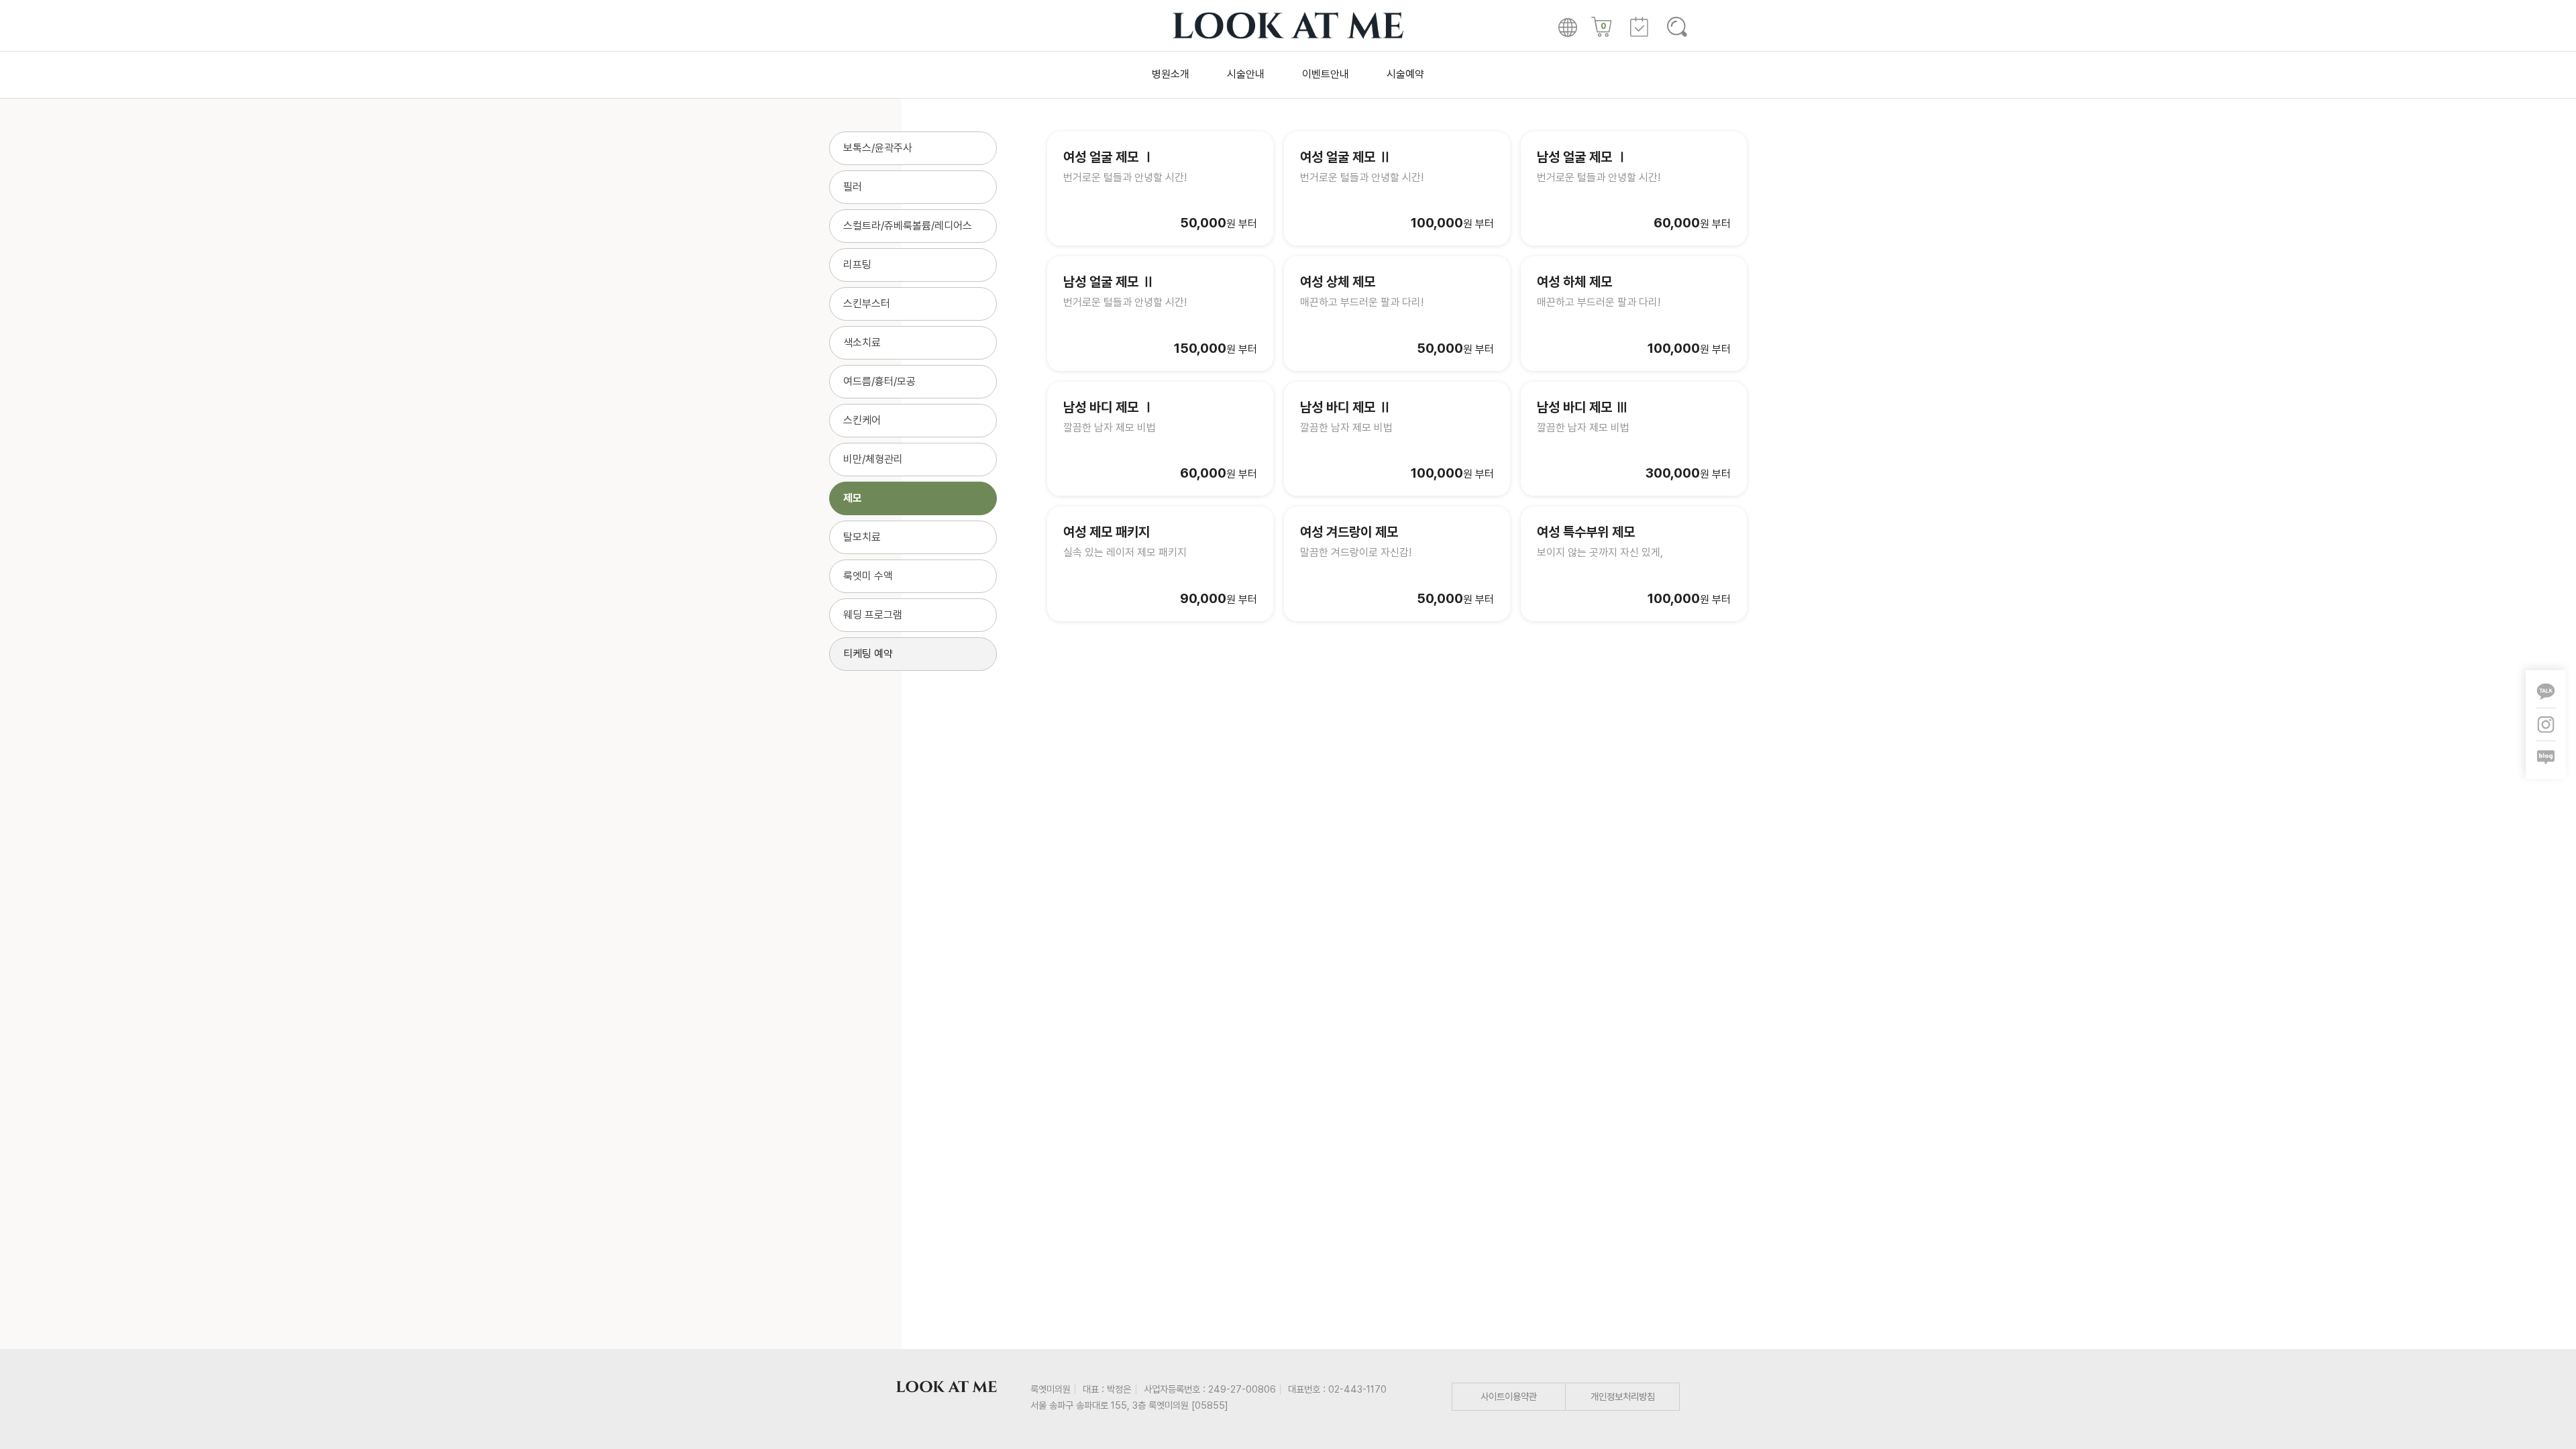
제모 (853, 498)
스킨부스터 (867, 304)
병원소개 (1171, 74)
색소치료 (862, 342)
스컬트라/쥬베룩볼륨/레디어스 (908, 226)
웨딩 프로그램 (873, 615)
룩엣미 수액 (868, 576)
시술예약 (1405, 74)
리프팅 (857, 265)
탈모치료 (862, 537)
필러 (853, 187)
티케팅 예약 (868, 654)
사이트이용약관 (1509, 1396)
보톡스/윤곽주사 (878, 148)
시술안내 (1246, 74)
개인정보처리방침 (1623, 1396)
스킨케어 (862, 420)
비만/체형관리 (873, 459)
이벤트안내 (1326, 74)
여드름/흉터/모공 (879, 381)
